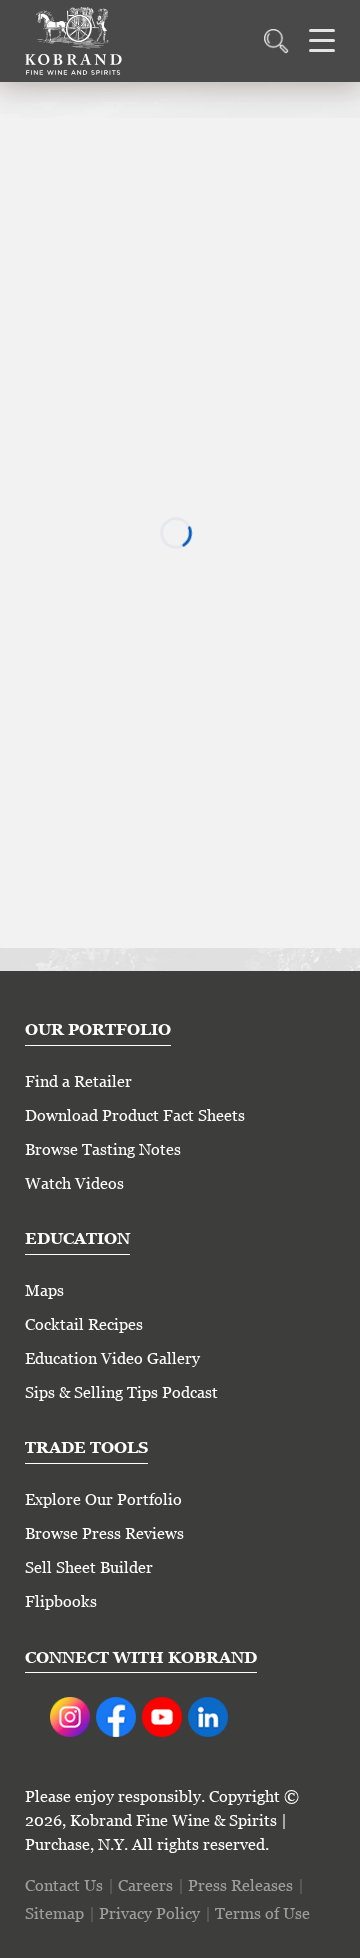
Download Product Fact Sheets (135, 1115)
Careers (145, 1885)
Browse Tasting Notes (103, 1149)
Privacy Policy (149, 1913)
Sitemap (54, 1913)
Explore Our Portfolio (103, 1499)
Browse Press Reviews (104, 1533)
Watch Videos (74, 1183)
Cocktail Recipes (84, 1324)
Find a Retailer (78, 1081)
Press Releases (240, 1885)
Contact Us (64, 1885)
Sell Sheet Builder (89, 1567)
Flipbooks (61, 1601)
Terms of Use (262, 1913)
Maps (44, 1290)
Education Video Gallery (112, 1358)
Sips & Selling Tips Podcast (121, 1392)
